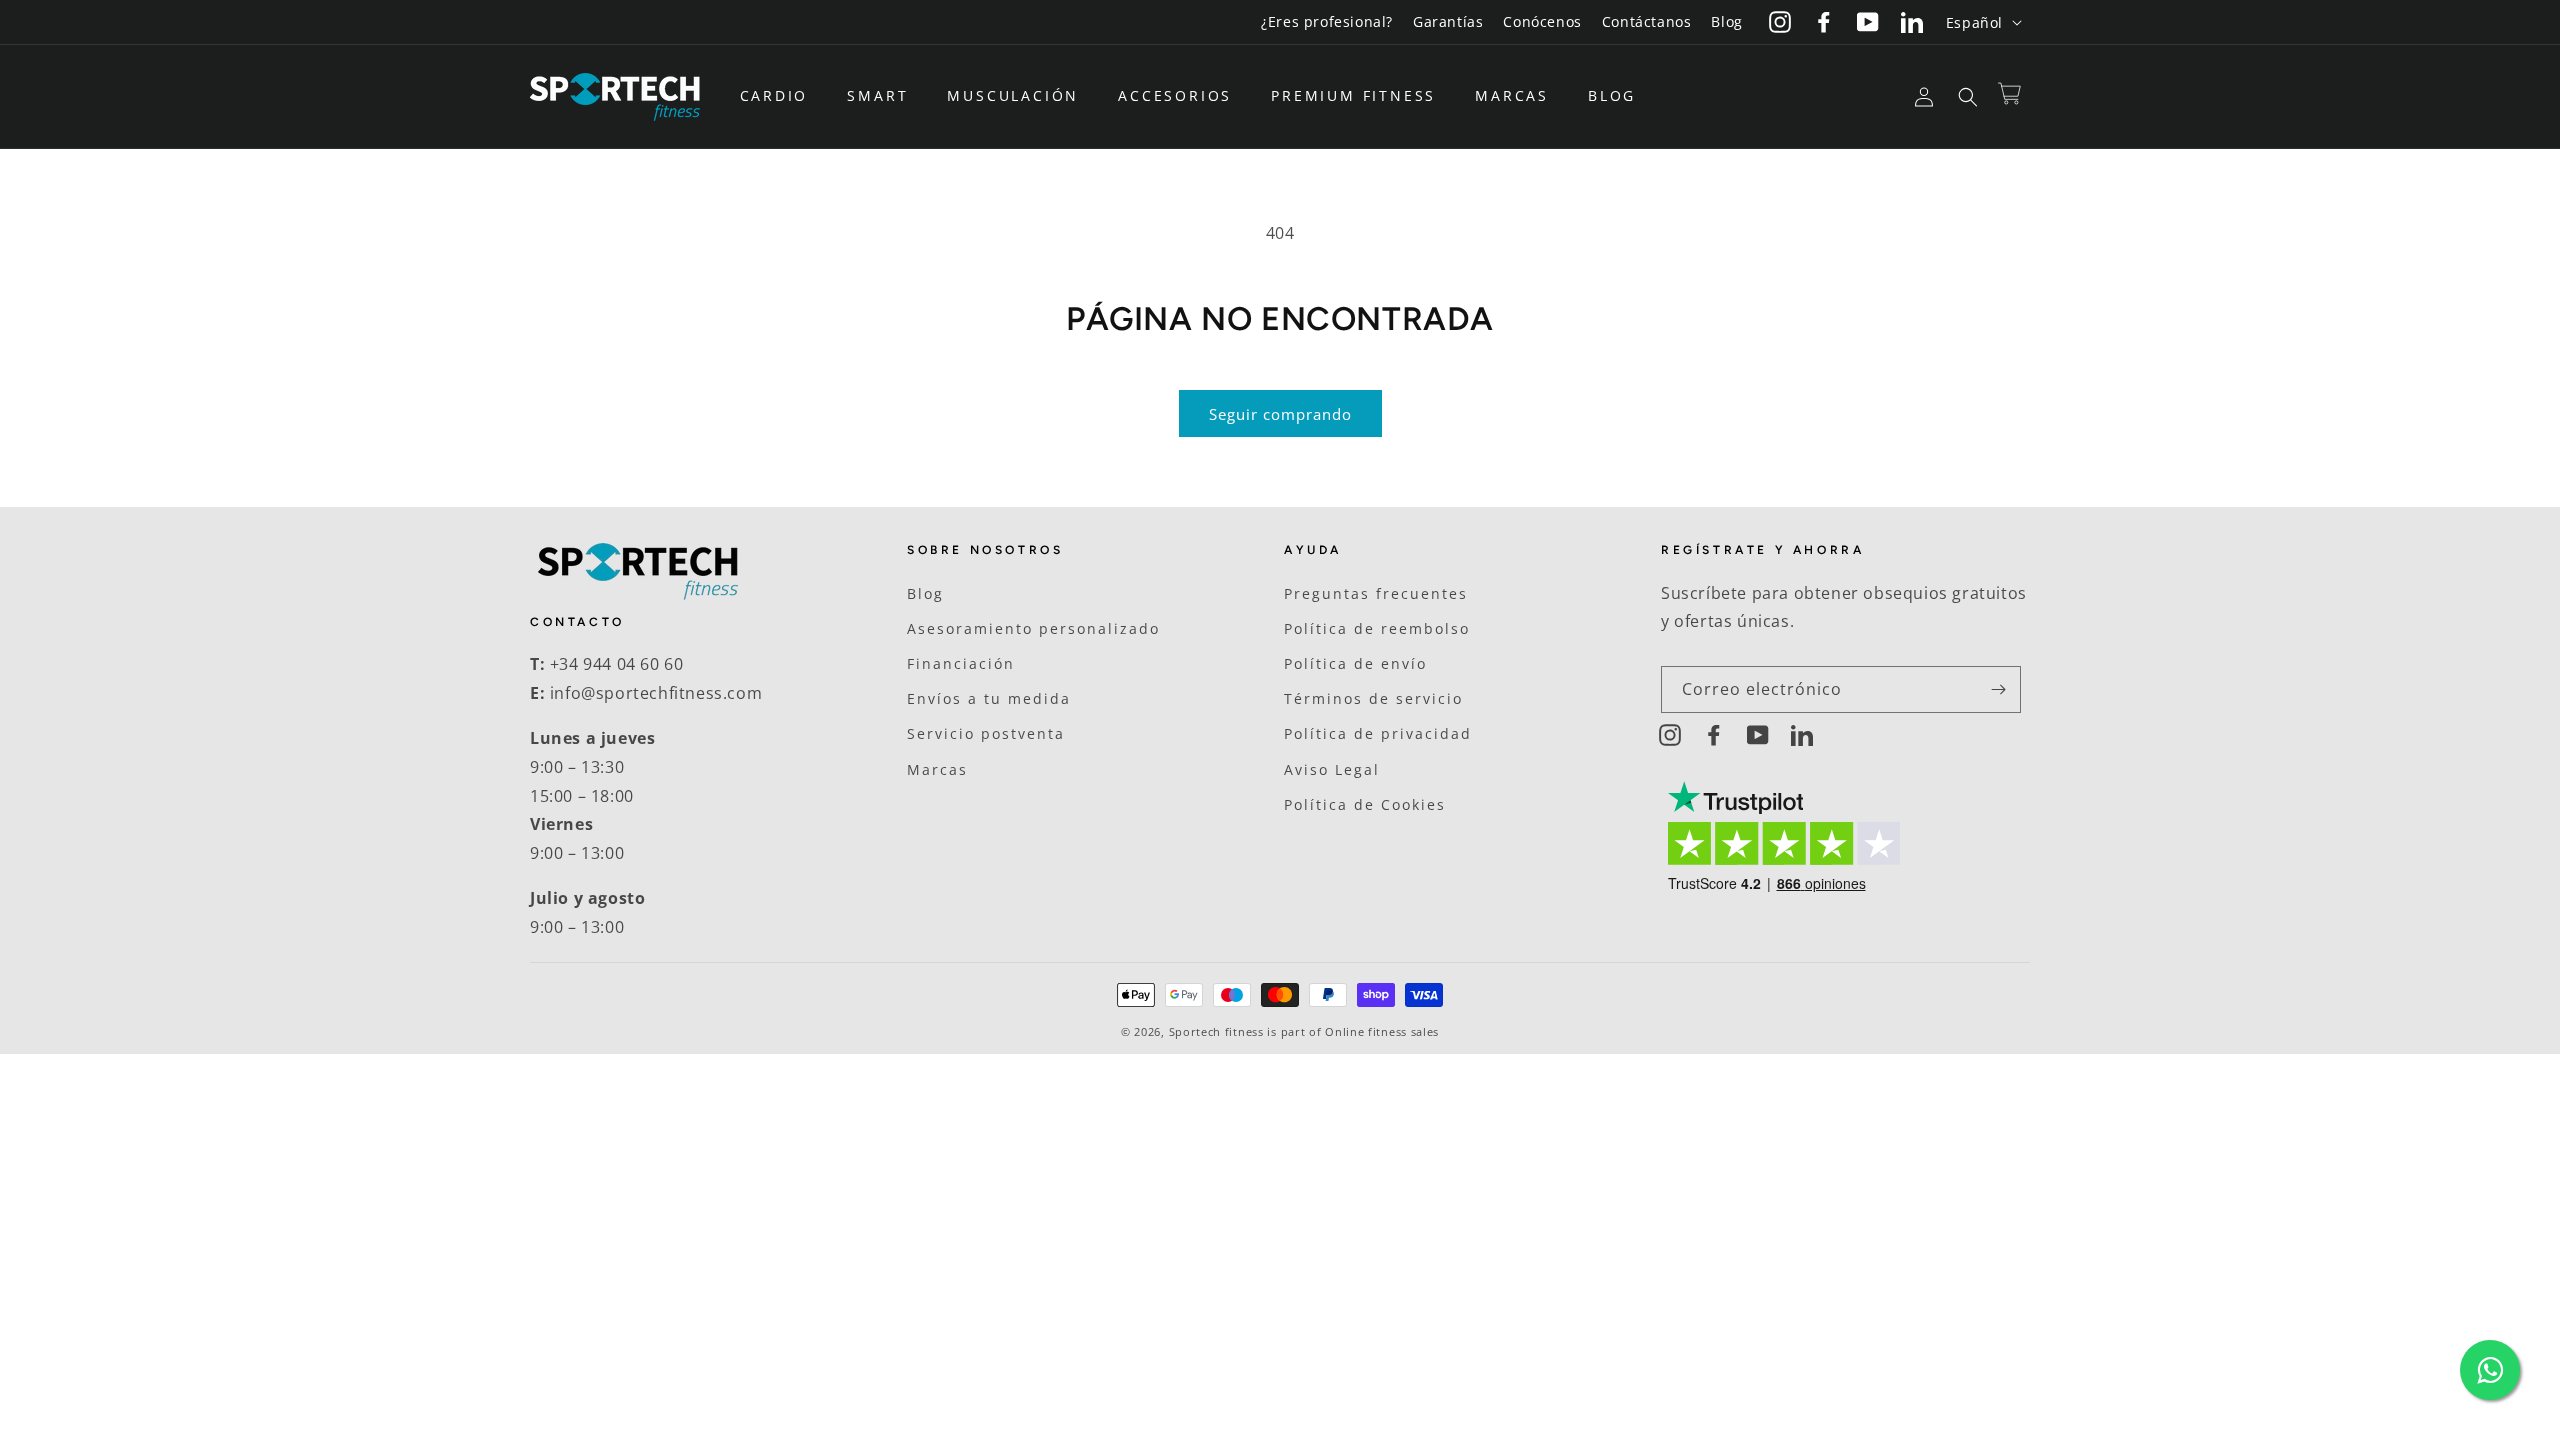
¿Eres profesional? (1327, 21)
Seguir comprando (1280, 414)
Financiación (961, 663)
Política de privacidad (1378, 733)
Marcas (937, 769)
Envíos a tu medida (989, 698)
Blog (1726, 21)
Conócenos (1542, 21)
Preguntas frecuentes (1376, 593)
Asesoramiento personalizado (1033, 628)
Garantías (1448, 21)
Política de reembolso (1377, 628)
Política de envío (1355, 663)
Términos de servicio (1373, 698)
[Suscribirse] (1998, 689)
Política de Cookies (1365, 804)
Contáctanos (1647, 21)
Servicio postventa (986, 733)
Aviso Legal (1332, 769)
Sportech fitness (1216, 1031)
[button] (782, 96)
